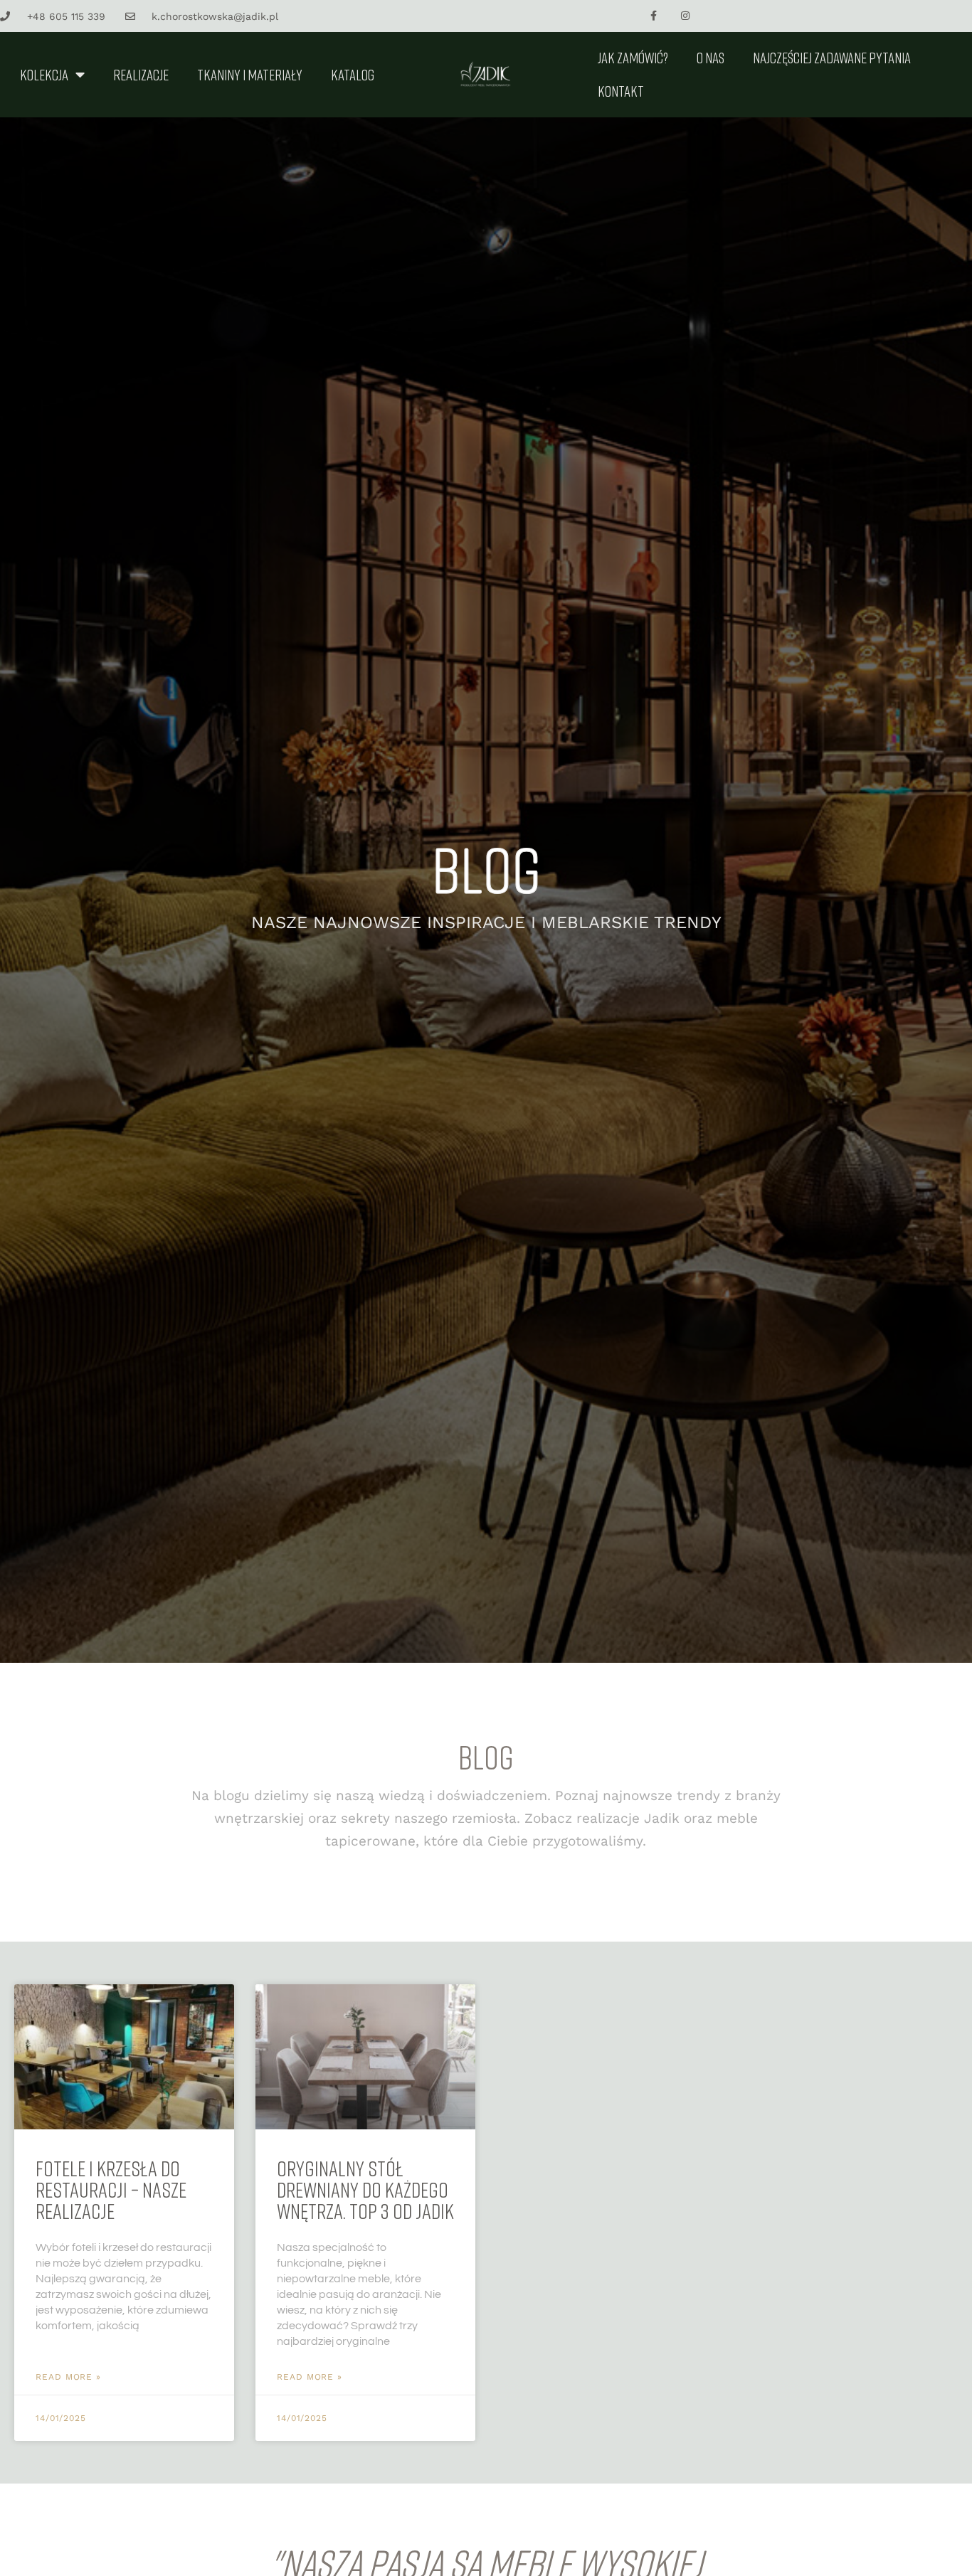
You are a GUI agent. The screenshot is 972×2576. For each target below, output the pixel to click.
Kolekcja (44, 75)
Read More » (68, 2377)
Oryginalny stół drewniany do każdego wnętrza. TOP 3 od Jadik (365, 2190)
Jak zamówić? (633, 58)
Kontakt (621, 91)
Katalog (353, 75)
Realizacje (141, 75)
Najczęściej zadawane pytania (832, 58)
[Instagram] (686, 16)
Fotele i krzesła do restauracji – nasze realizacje (111, 2190)
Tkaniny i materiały (250, 75)
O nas (710, 58)
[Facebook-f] (654, 16)
